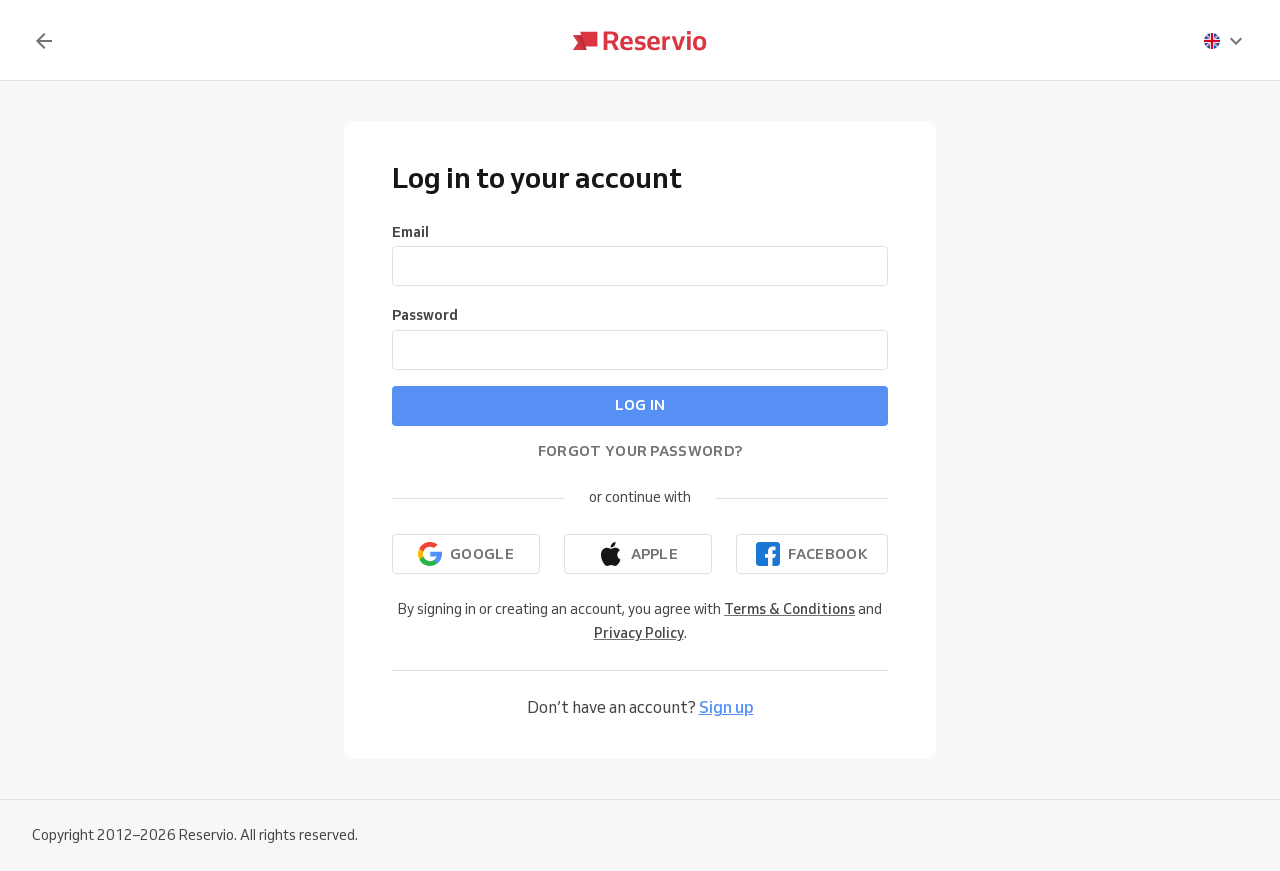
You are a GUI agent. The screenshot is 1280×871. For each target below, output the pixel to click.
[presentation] (1224, 41)
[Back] (44, 41)
